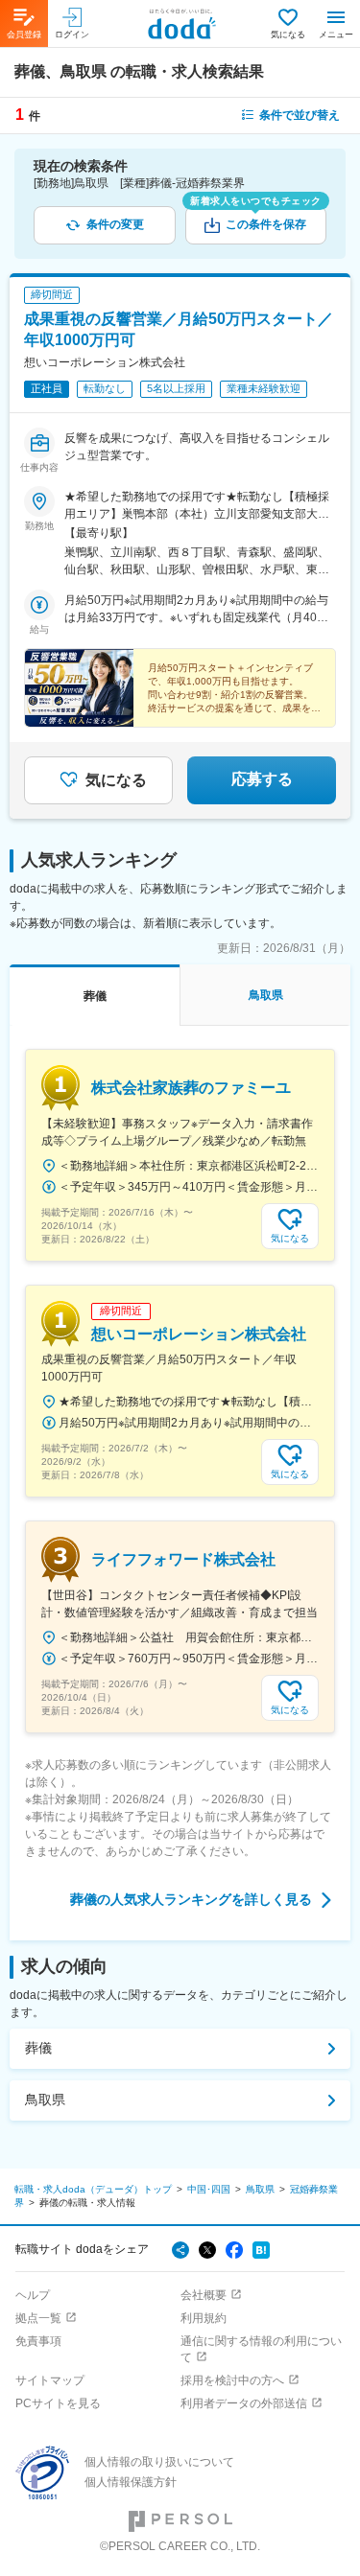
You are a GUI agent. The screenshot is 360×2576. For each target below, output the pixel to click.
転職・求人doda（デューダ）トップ (93, 2189)
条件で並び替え (300, 115)
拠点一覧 (38, 2318)
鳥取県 (45, 2100)
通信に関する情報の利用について (261, 2349)
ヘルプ (33, 2295)
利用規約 (204, 2318)
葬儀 (38, 2048)
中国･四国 (209, 2189)
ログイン (72, 35)
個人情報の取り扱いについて (159, 2462)
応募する (262, 779)
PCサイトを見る (58, 2403)
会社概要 (204, 2295)
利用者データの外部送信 (244, 2403)
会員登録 (24, 35)
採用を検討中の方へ (232, 2380)
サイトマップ (50, 2380)
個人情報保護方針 (131, 2482)
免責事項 (38, 2341)
